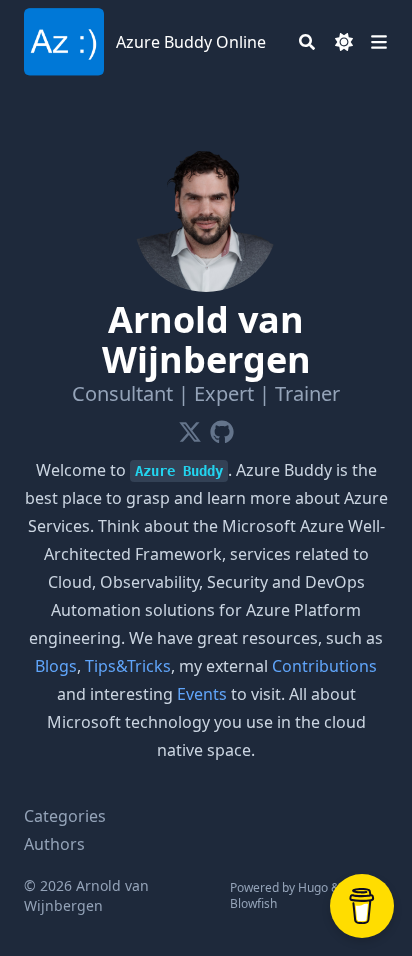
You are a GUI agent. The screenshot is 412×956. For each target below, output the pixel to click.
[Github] (222, 428)
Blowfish (253, 903)
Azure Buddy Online (191, 42)
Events (202, 694)
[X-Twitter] (190, 428)
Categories (65, 816)
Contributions (324, 666)
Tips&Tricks (128, 666)
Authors (54, 844)
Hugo (313, 887)
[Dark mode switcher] (344, 42)
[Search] (307, 42)
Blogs (56, 666)
